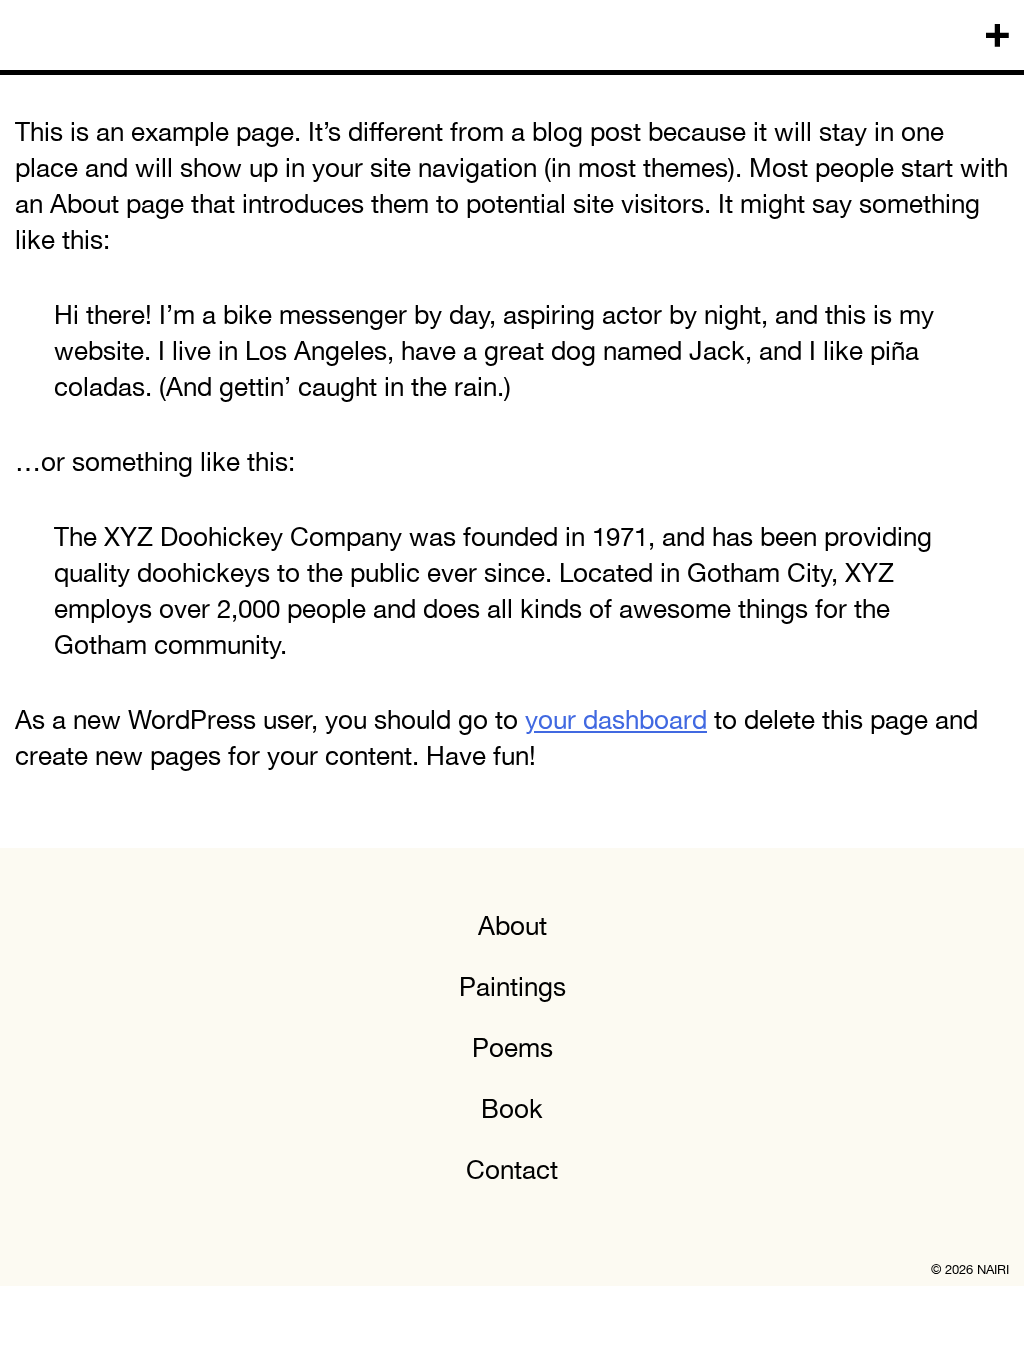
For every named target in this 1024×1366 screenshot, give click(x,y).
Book (512, 1108)
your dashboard (616, 719)
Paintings (512, 986)
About (512, 925)
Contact (512, 1169)
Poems (512, 1047)
